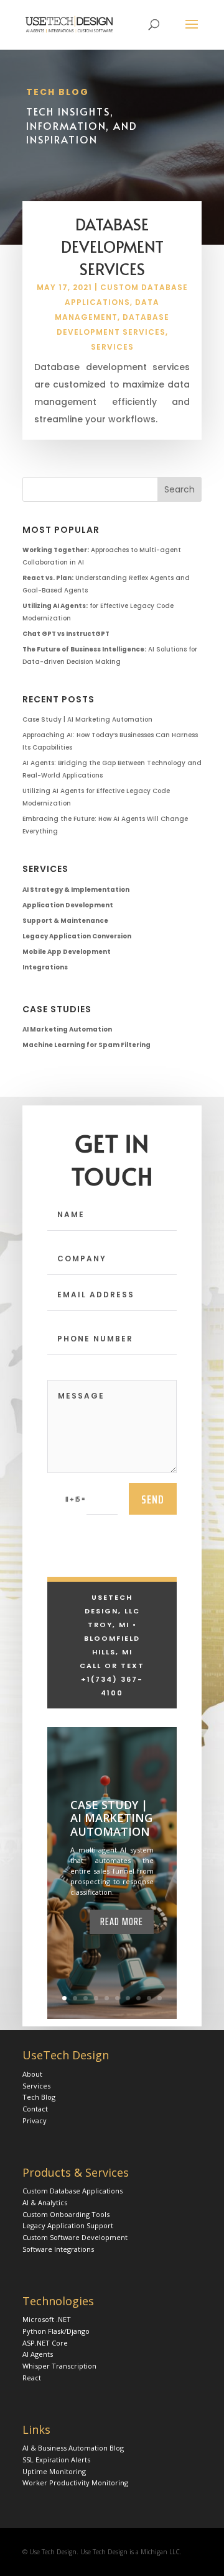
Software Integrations (58, 2249)
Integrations (45, 967)
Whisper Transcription (59, 2366)
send (153, 1499)
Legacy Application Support (68, 2225)
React (32, 2378)
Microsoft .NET (47, 2319)
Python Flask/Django (56, 2331)
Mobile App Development (67, 952)
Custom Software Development (75, 2237)
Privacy (35, 2120)
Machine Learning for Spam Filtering (86, 1045)
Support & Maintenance (65, 921)
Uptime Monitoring (54, 2471)
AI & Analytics (45, 2202)
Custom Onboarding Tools (66, 2214)
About (32, 2074)
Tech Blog (39, 2097)
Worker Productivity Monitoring (75, 2483)
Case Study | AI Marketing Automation (87, 719)
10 (160, 1998)
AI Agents (38, 2354)
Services (112, 347)
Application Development (68, 905)
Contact (35, 2109)
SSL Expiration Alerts (56, 2460)
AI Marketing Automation (67, 1029)
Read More (122, 1921)
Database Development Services (112, 246)
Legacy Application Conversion (77, 936)
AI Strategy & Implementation (76, 890)
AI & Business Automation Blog (73, 2448)
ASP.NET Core (45, 2343)
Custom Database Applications (72, 2191)
